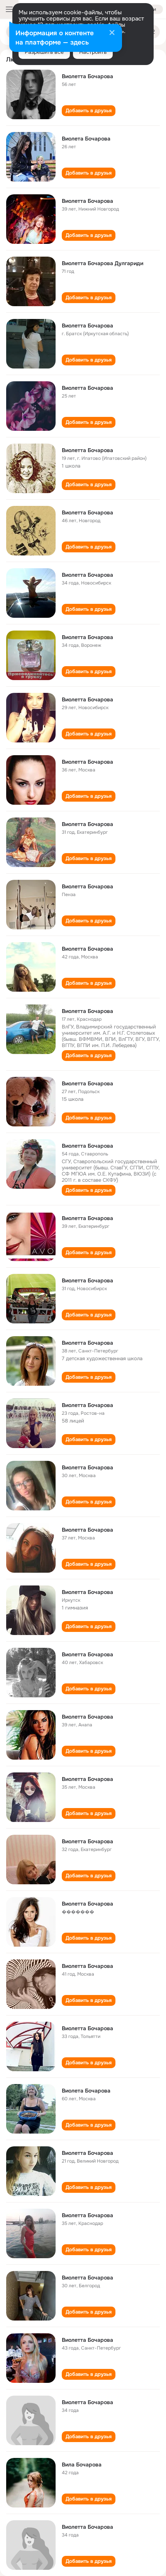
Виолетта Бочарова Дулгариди (102, 263)
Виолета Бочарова (86, 139)
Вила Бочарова (82, 2465)
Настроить (93, 52)
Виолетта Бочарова (87, 76)
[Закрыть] (112, 33)
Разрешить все (44, 52)
